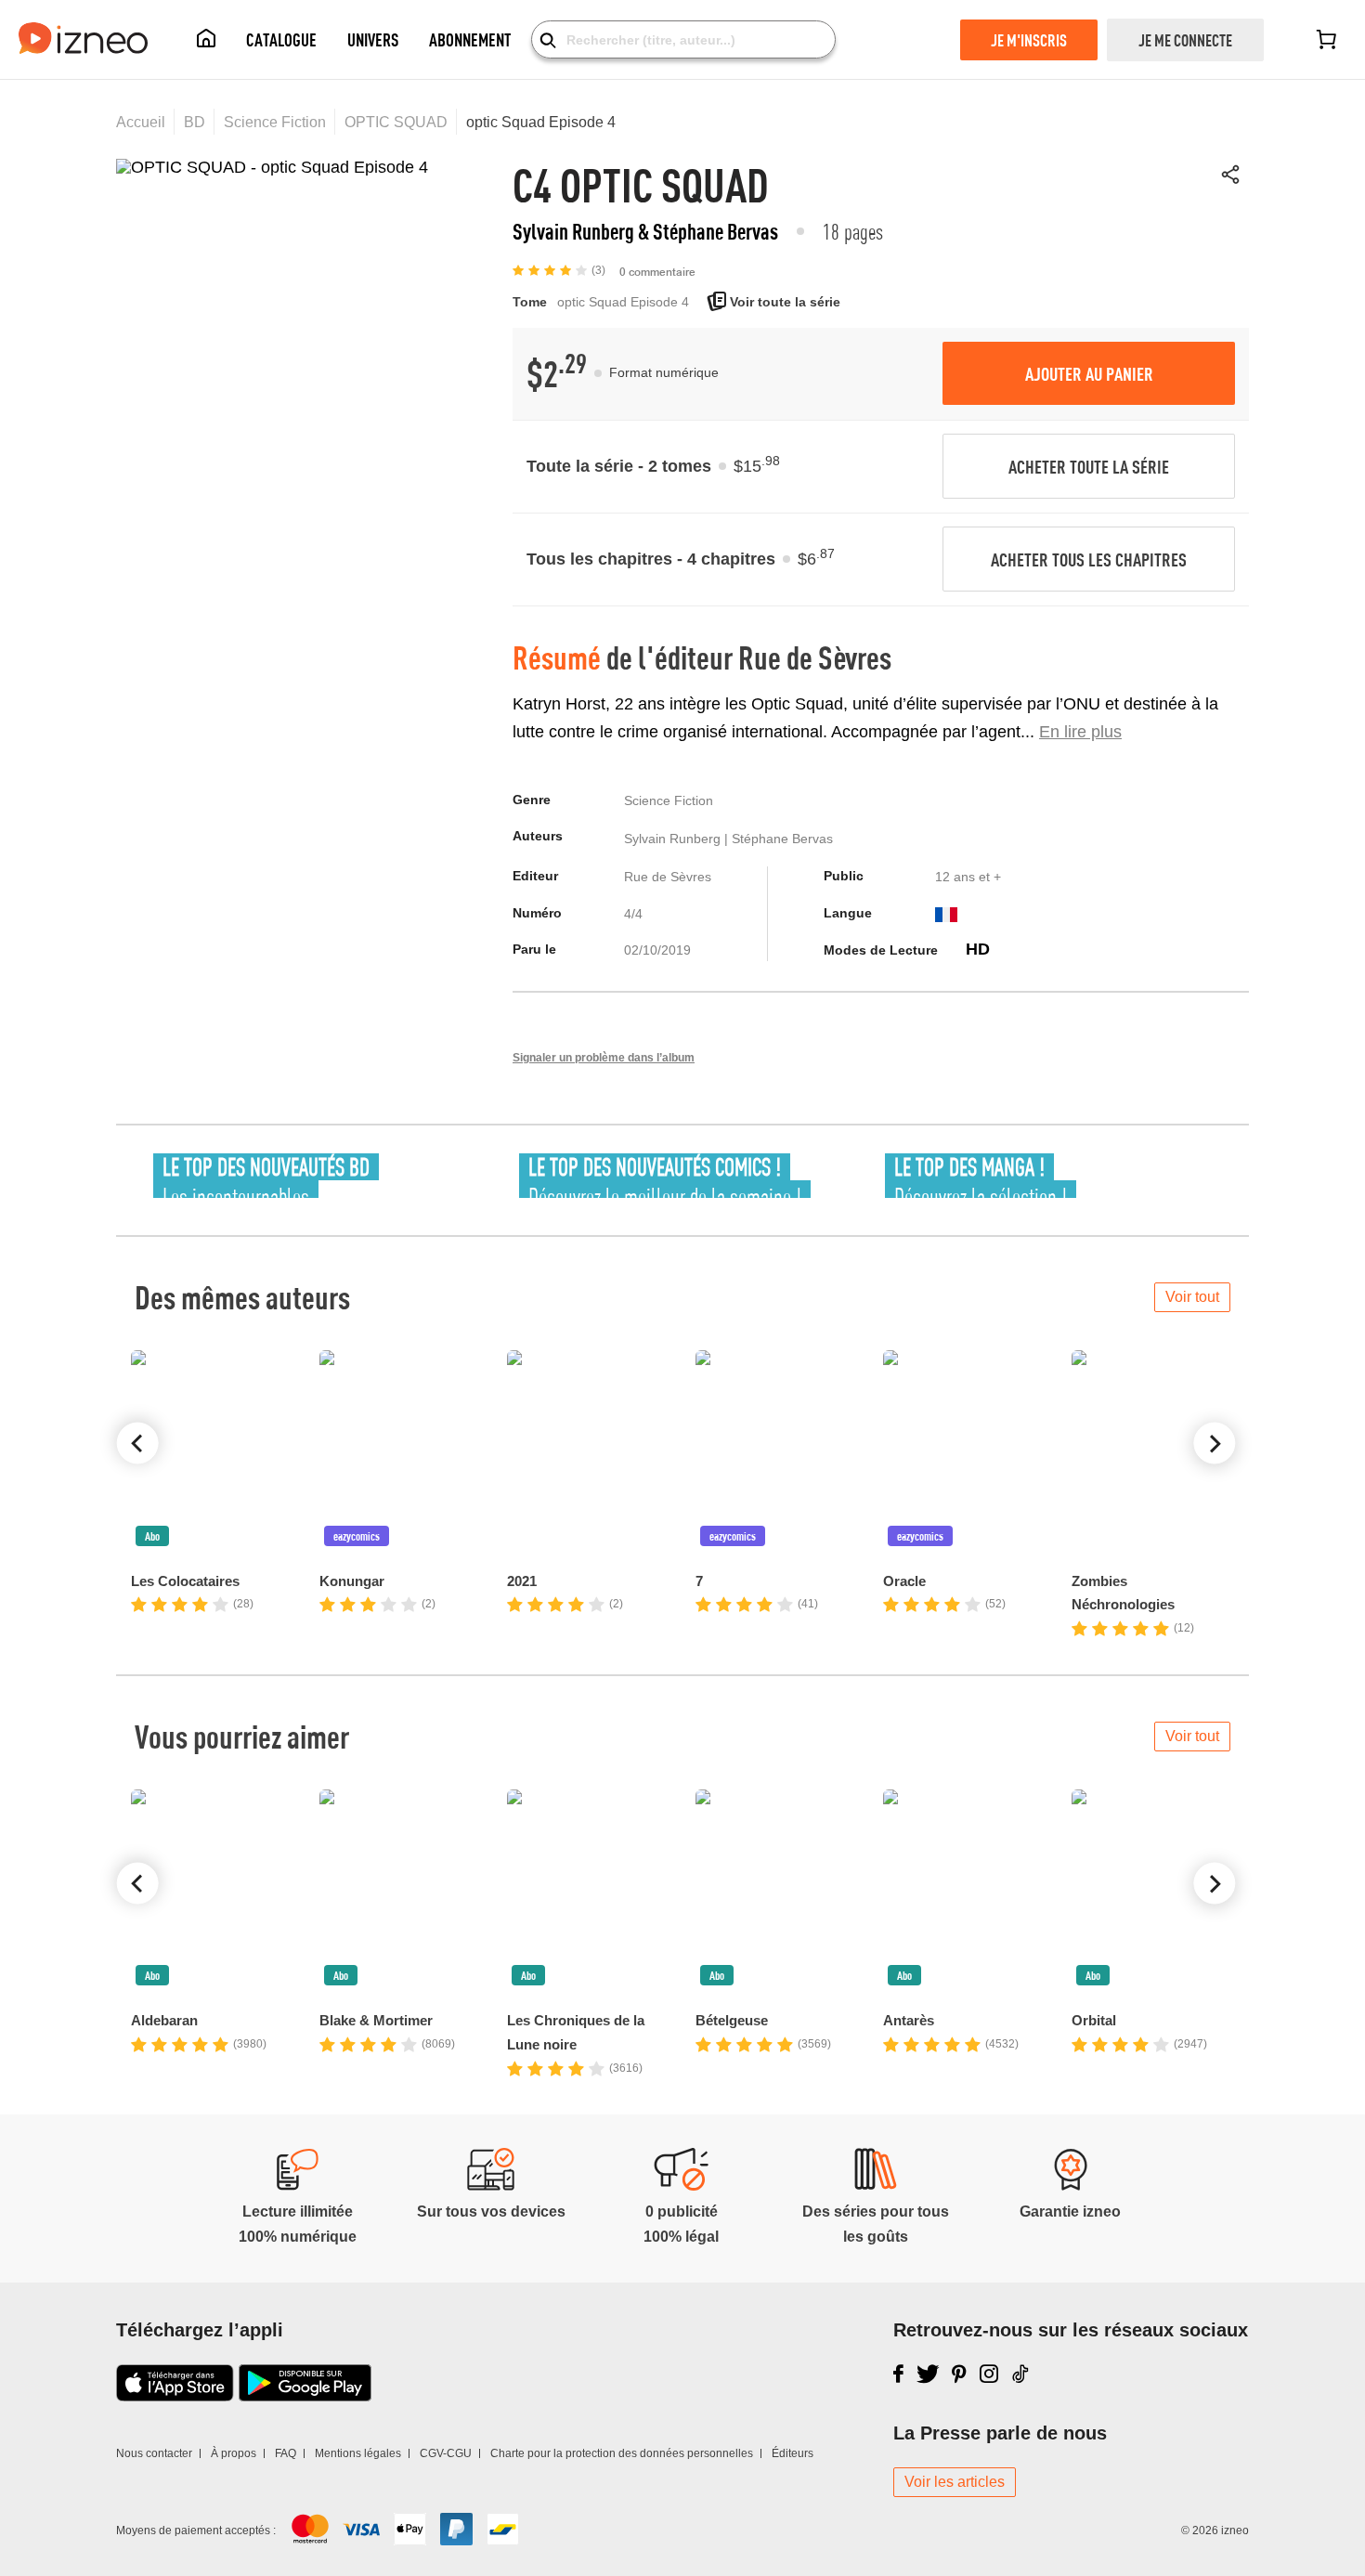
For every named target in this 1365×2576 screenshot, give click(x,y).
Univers (373, 39)
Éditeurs (793, 2453)
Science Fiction (275, 122)
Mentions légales (358, 2453)
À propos (234, 2453)
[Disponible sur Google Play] (305, 2396)
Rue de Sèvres (815, 657)
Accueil (141, 122)
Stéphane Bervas (782, 839)
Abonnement (470, 39)
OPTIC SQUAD (396, 122)
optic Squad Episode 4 (541, 122)
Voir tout (1192, 1297)
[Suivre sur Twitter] (928, 2374)
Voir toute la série (783, 302)
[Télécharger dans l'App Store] (175, 2396)
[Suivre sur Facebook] (898, 2374)
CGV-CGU (446, 2453)
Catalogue (281, 39)
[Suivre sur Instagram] (989, 2374)
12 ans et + (968, 877)
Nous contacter (154, 2453)
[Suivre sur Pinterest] (959, 2374)
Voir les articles (955, 2482)
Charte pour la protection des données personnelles (622, 2453)
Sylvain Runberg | (678, 839)
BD (195, 122)
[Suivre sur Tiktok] (1021, 2374)
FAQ (286, 2453)
